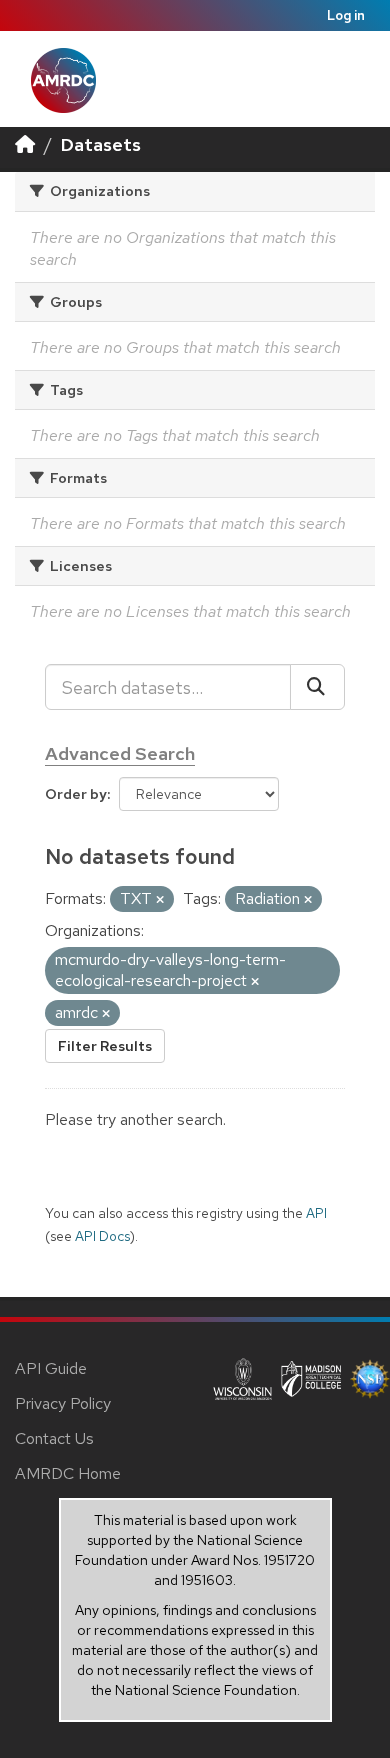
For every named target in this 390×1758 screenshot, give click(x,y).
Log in (346, 15)
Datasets (101, 144)
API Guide (51, 1368)
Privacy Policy (63, 1403)
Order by (76, 794)
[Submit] (317, 687)
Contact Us (54, 1438)
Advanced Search (120, 753)
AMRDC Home (68, 1473)
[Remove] (160, 900)
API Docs (102, 1236)
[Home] (25, 144)
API (316, 1213)
